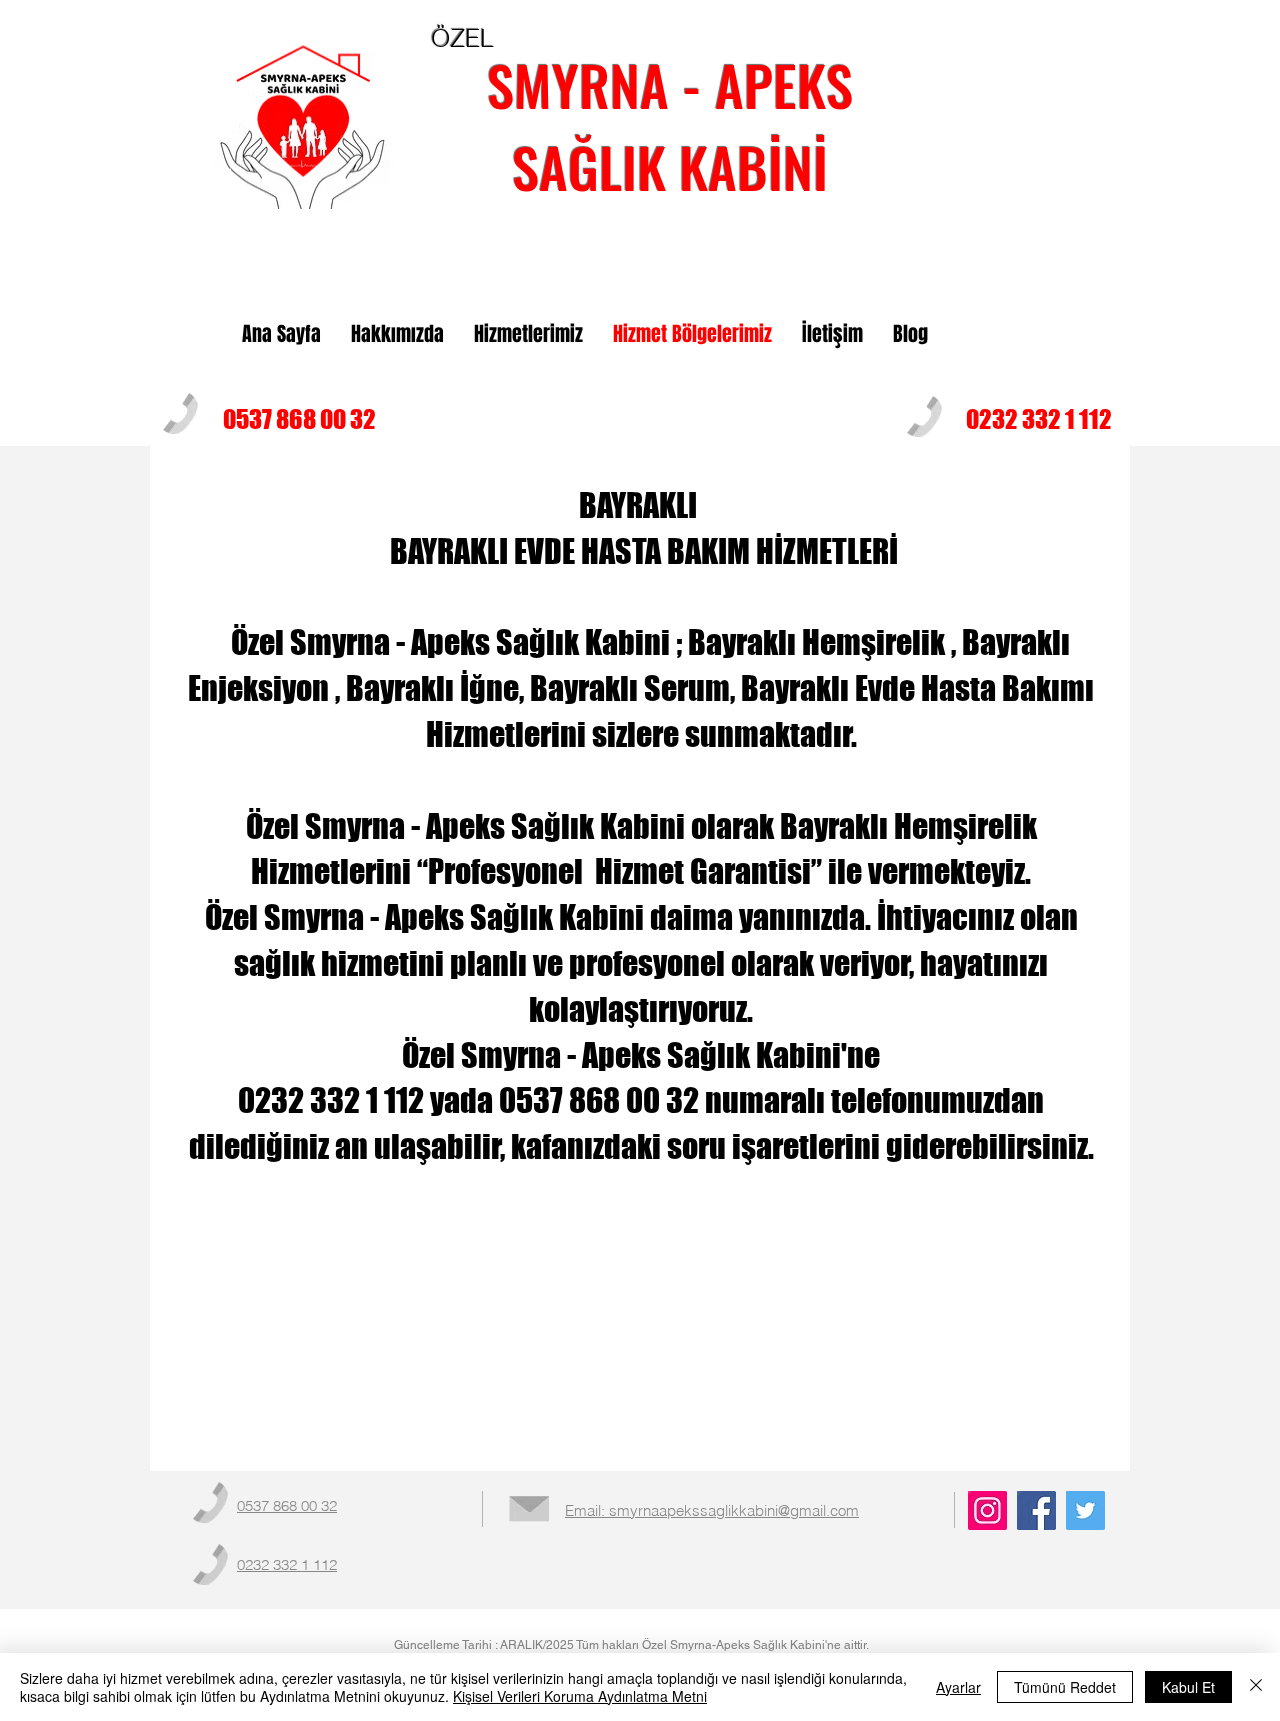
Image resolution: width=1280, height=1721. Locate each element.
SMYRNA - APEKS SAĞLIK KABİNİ (670, 125)
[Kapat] (1256, 1687)
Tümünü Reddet (1065, 1687)
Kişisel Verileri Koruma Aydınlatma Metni (580, 1696)
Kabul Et (1188, 1687)
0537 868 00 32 (299, 419)
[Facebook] (1036, 1510)
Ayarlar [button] (958, 1687)
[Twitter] (1085, 1510)
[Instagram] (987, 1510)
